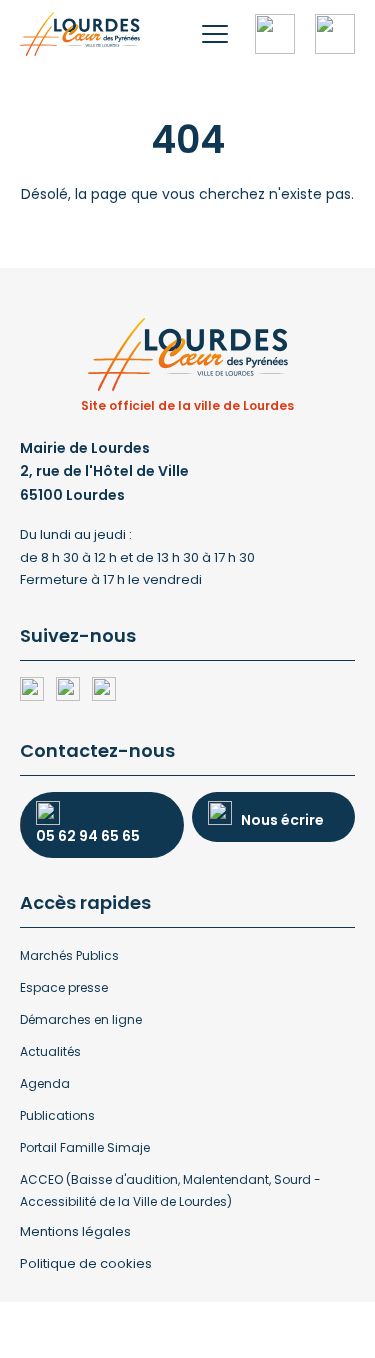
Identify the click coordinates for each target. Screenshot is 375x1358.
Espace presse (64, 987)
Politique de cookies (86, 1263)
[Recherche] (275, 34)
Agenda (45, 1083)
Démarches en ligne (81, 1019)
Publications (57, 1115)
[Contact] (335, 34)
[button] (215, 34)
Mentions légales (75, 1231)
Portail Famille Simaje (85, 1147)
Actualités (50, 1051)
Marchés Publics (69, 955)
